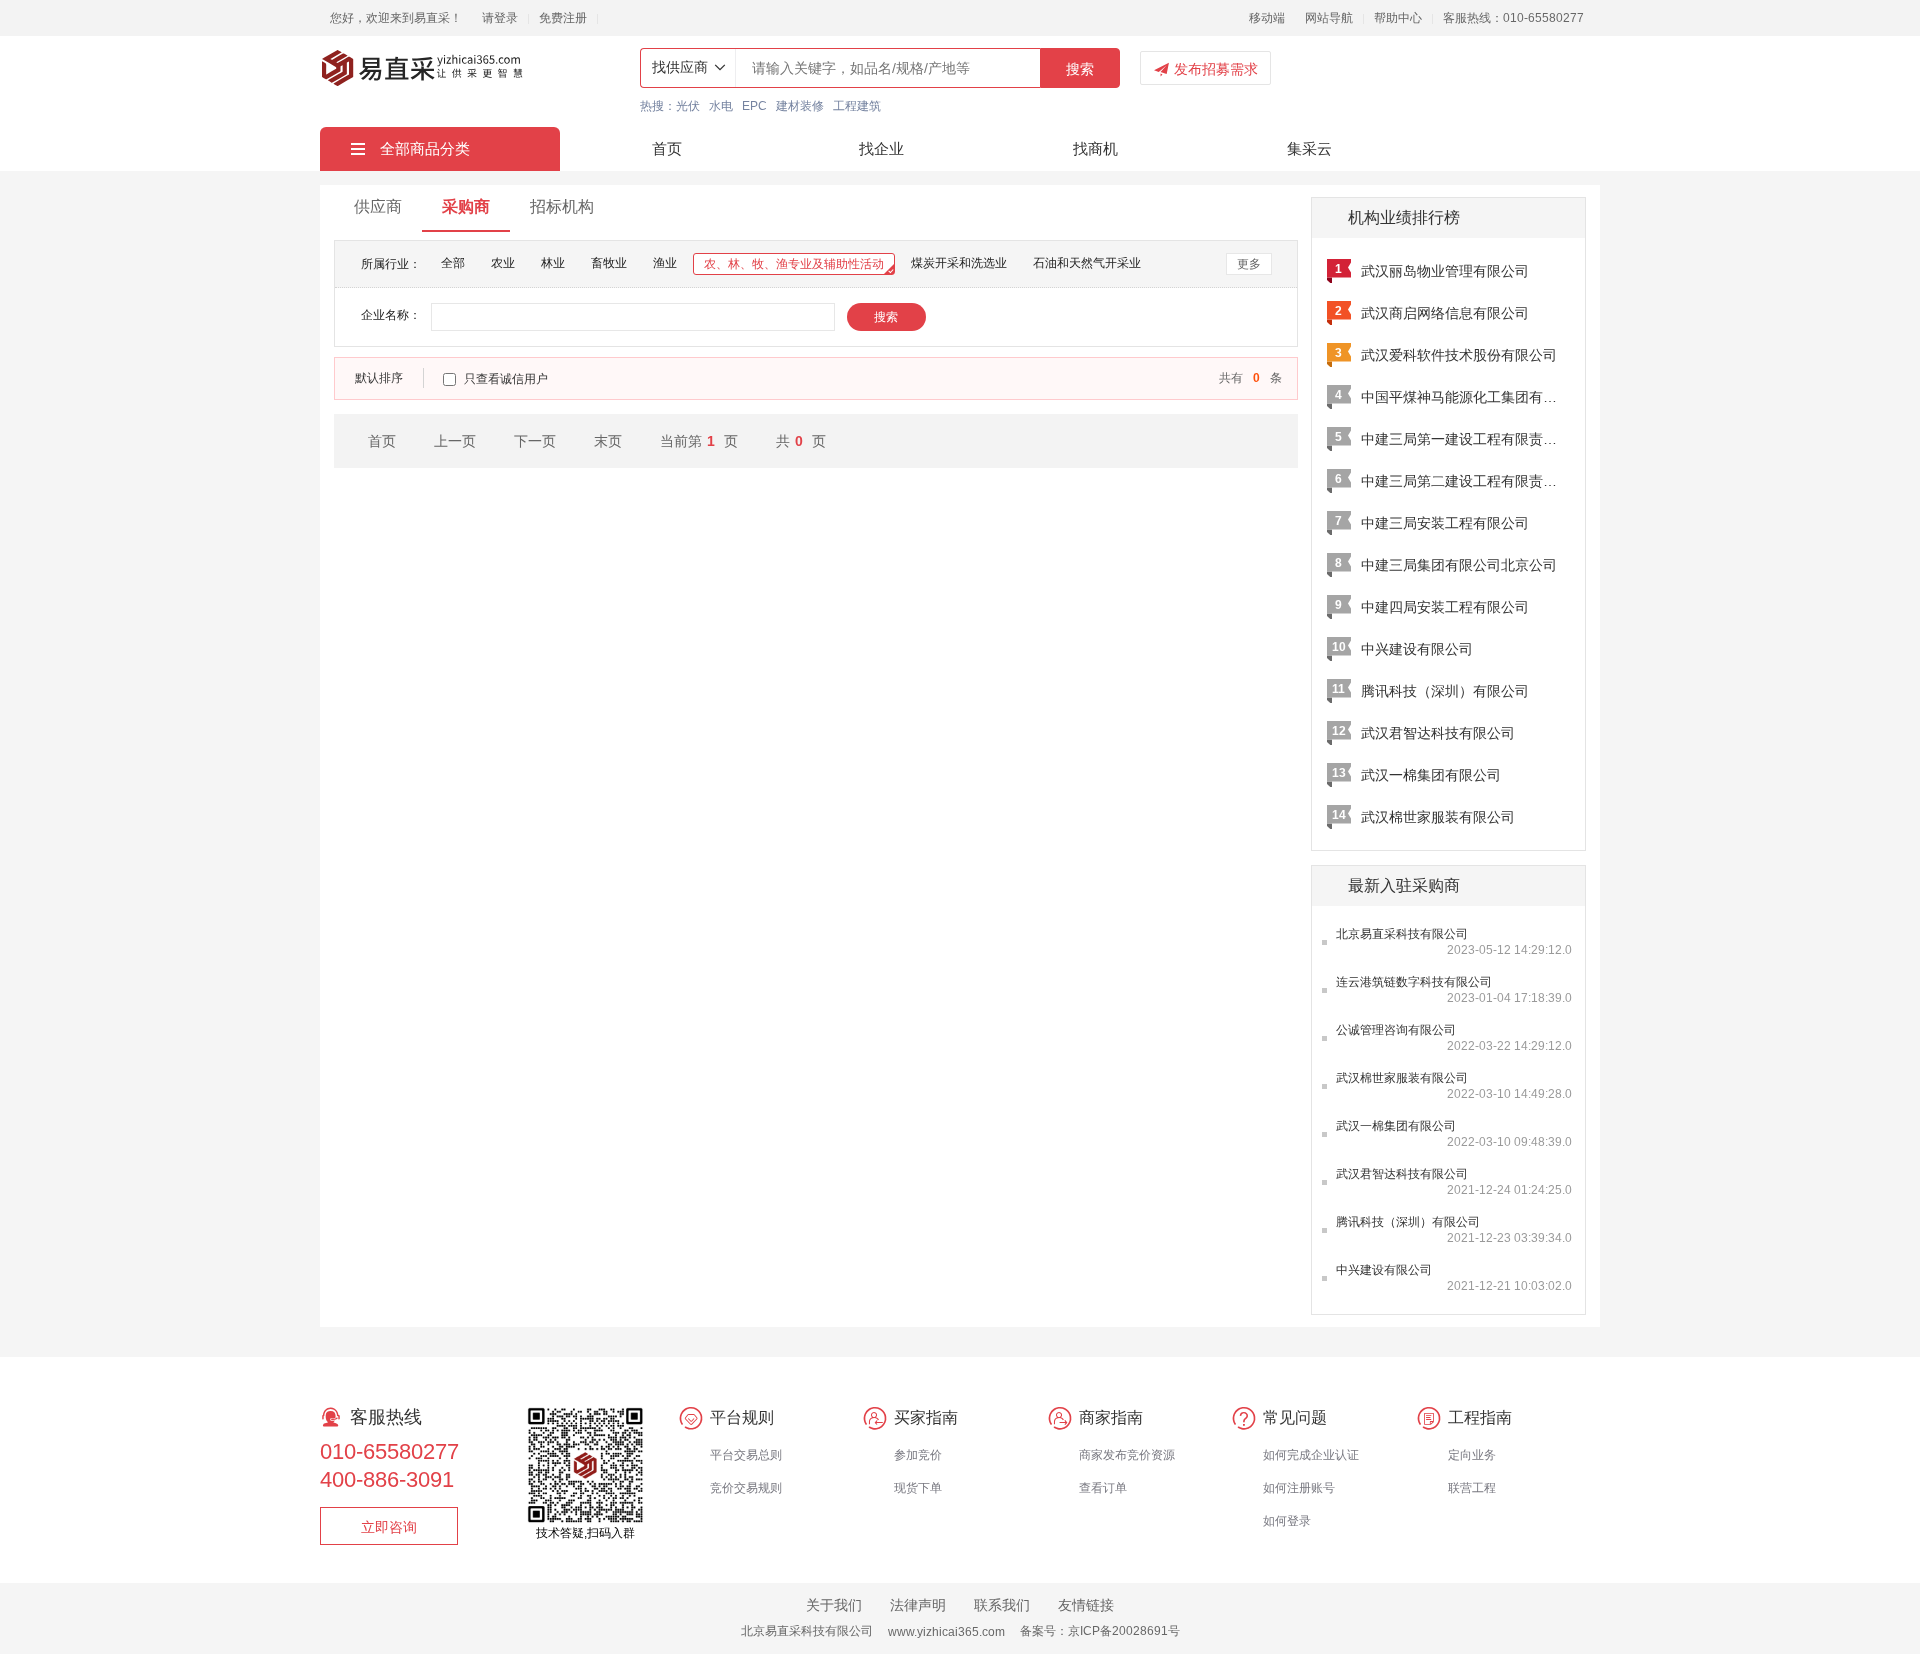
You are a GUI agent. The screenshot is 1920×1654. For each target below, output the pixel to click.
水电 (721, 106)
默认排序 (379, 378)
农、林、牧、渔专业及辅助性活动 (794, 264)
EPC (754, 106)
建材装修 (800, 106)
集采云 (1309, 148)
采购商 (466, 206)
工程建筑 (857, 106)
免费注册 (563, 18)
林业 (553, 263)
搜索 (1080, 69)
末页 (608, 441)
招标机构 (562, 206)
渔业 (665, 263)
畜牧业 (609, 263)
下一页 (535, 441)
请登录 (500, 18)
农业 (503, 263)
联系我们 (1002, 1605)
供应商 (378, 206)
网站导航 (1329, 18)
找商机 (1095, 148)
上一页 (455, 441)
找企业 (881, 148)
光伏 (688, 106)
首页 (667, 148)
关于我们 (834, 1605)
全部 (453, 263)
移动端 (1267, 18)
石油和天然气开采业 (1087, 263)
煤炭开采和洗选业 (959, 263)
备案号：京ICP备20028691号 (1100, 1631)
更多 (1249, 264)
